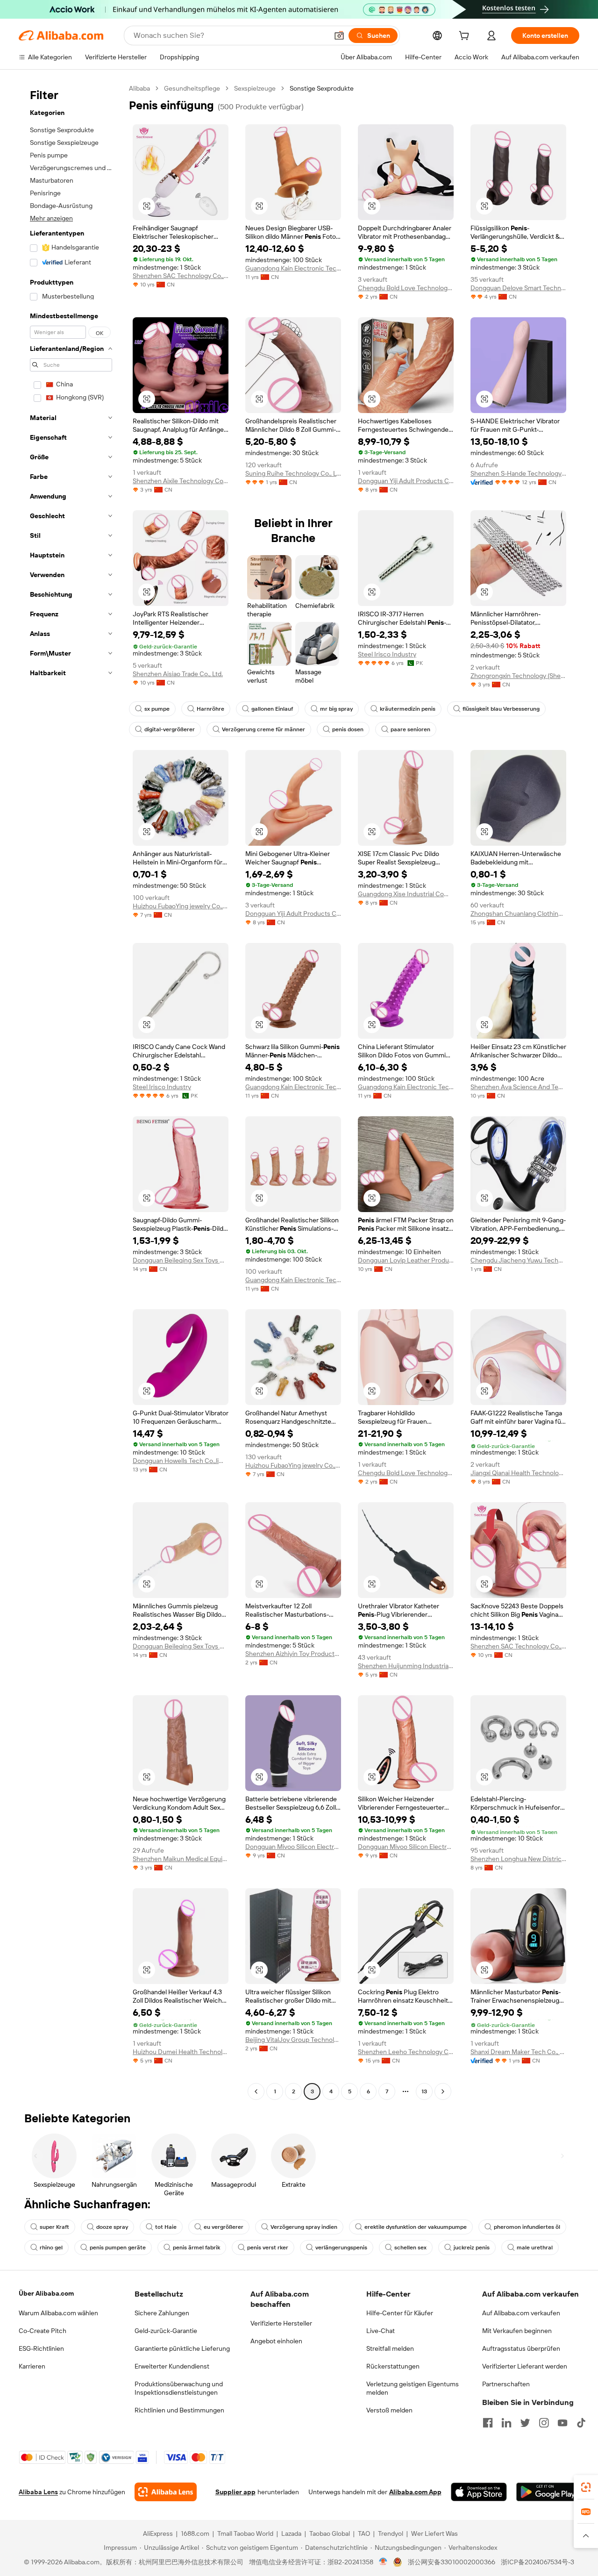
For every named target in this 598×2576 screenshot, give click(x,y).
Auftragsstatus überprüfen (521, 2348)
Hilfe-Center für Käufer (400, 2313)
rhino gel (51, 2248)
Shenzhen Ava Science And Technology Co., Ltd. (518, 1087)
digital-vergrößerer (170, 729)
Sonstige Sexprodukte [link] (322, 88)
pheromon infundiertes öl (527, 2227)
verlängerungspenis (341, 2248)
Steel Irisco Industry (387, 654)
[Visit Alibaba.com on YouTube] (562, 2423)
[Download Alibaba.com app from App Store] (479, 2492)
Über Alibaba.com (46, 2293)
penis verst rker (268, 2248)
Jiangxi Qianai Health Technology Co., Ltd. (518, 1473)
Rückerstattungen (393, 2366)
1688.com (195, 2533)
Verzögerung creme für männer (263, 729)
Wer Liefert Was (434, 2533)
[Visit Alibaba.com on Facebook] (488, 2423)
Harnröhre (210, 709)
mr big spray (336, 709)
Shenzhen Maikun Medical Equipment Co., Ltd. (181, 1859)
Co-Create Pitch (43, 2331)
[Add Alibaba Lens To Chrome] (166, 2492)
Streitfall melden (390, 2348)
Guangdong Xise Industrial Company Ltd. (406, 894)
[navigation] (71, 1091)
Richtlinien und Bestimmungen (179, 2410)
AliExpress (158, 2533)
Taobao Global (330, 2533)
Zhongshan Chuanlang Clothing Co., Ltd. (518, 913)
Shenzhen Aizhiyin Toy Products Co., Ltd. (293, 1654)
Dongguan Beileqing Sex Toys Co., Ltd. (181, 1260)
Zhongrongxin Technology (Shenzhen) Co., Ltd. (518, 676)
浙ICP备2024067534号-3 (537, 2562)
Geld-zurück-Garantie (166, 2331)
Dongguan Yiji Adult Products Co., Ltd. (406, 481)
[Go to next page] (443, 2091)
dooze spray (112, 2227)
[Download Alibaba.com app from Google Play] (548, 2492)
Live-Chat (381, 2331)
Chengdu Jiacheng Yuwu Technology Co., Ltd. (518, 1260)
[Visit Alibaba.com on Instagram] (544, 2423)
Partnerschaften (506, 2384)
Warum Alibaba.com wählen (58, 2313)
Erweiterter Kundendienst (172, 2366)
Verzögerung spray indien (304, 2227)
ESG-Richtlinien (41, 2348)
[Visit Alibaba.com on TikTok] (581, 2423)
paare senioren (410, 729)
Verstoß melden (389, 2410)
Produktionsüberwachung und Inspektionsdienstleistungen (179, 2388)
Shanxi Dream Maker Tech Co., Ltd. (518, 2052)
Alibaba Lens (38, 2492)
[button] (339, 36)
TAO (364, 2533)
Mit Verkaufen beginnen (517, 2331)
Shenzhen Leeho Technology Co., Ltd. (406, 2052)
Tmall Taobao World (245, 2533)
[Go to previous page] (256, 2091)
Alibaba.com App (415, 2492)
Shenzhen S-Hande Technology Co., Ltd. (518, 473)
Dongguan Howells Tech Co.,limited (181, 1461)
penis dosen (348, 729)
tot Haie (166, 2227)
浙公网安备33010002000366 (452, 2562)
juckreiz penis (472, 2248)
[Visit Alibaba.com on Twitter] (525, 2423)
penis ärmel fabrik (196, 2248)
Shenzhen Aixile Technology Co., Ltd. (181, 481)
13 (424, 2091)
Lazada (291, 2533)
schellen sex (410, 2248)
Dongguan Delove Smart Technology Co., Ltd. (518, 288)
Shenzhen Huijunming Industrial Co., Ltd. (406, 1666)
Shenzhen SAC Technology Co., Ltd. (181, 276)
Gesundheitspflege (192, 88)
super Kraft (54, 2227)
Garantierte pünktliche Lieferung (182, 2348)
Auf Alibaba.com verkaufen (521, 2313)
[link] (586, 2487)
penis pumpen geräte (118, 2248)
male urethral (535, 2248)
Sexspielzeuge (255, 88)
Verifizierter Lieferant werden (525, 2366)
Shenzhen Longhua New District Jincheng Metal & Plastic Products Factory (518, 1859)
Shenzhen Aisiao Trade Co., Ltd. (178, 674)
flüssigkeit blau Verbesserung (501, 709)
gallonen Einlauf (272, 709)
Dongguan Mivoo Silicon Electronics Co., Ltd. (293, 1847)
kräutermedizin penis (408, 709)
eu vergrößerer (224, 2227)
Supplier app (235, 2492)
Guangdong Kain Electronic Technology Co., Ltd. (293, 268)
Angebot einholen (276, 2341)
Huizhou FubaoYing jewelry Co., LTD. (181, 906)
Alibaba (139, 88)
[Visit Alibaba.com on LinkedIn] (506, 2423)
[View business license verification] (383, 2562)
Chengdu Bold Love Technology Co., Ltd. (406, 288)
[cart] (466, 37)
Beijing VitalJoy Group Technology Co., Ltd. (293, 2040)
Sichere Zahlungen (162, 2313)
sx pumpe (157, 709)
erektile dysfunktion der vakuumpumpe (416, 2227)
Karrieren (32, 2366)
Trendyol (391, 2533)
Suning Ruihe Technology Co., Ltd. (293, 473)
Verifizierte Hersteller (281, 2323)
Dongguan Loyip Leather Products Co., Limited (406, 1260)
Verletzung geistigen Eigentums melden (413, 2388)
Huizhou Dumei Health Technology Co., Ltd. (181, 2052)
